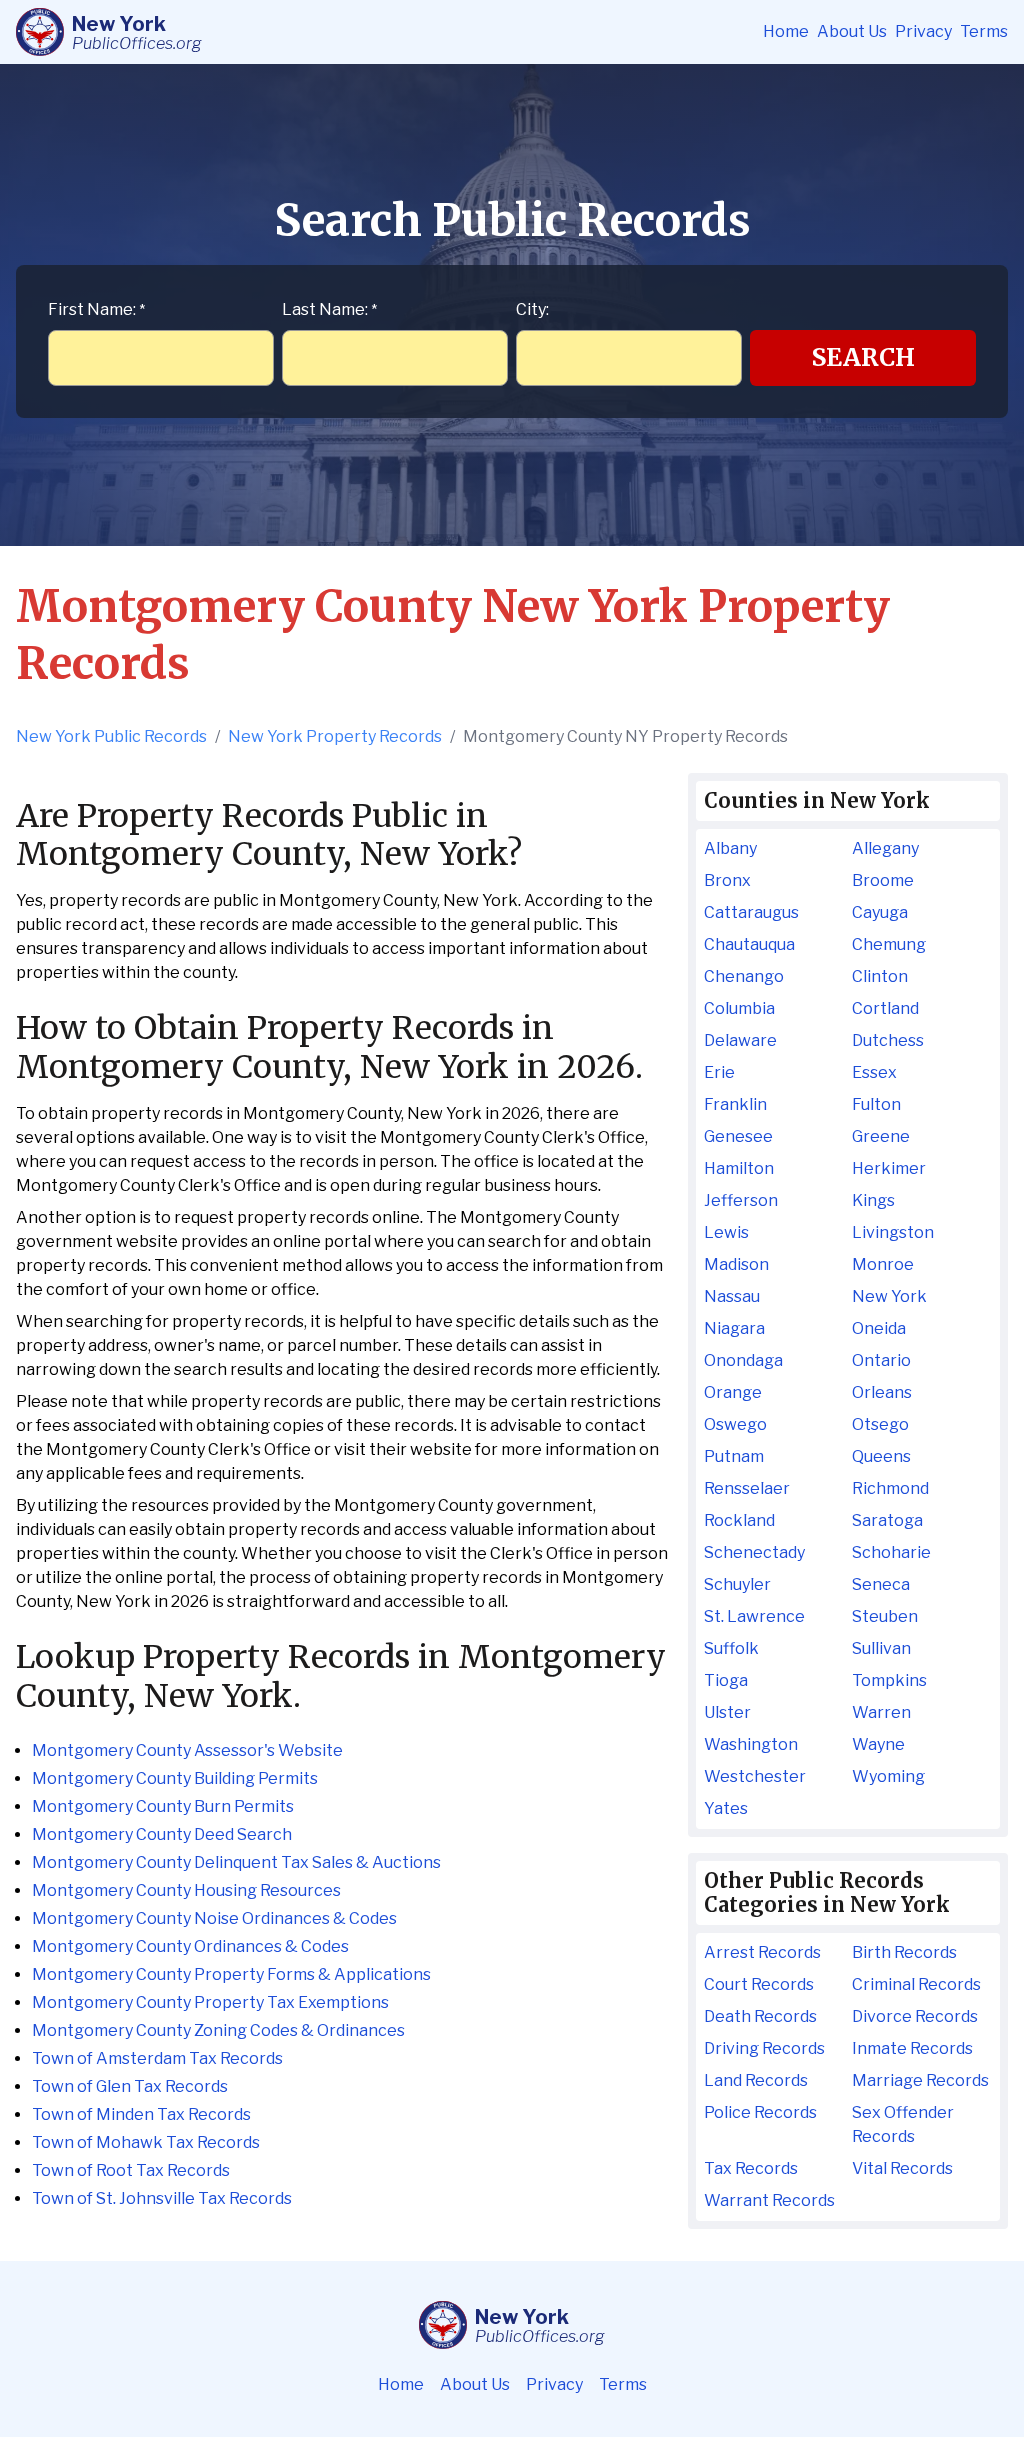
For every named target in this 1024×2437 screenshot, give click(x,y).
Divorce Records (915, 2016)
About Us (852, 31)
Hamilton (739, 1168)
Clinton (880, 976)
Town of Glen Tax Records (130, 2086)
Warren (881, 1712)
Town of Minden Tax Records (141, 2114)
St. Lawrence (754, 1616)
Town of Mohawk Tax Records (146, 2142)
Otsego (880, 1424)
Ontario (881, 1360)
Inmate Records (912, 2048)
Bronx (727, 880)
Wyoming (888, 1776)
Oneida (879, 1328)
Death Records (760, 2016)
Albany (730, 848)
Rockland (739, 1520)
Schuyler (737, 1584)
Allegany (885, 848)
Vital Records (902, 2168)
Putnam (734, 1456)
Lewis (726, 1232)
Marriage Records (920, 2080)
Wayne (878, 1744)
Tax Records (751, 2168)
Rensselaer (747, 1488)
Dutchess (888, 1040)
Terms (984, 31)
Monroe (883, 1264)
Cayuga (880, 912)
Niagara (734, 1328)
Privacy (923, 31)
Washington (751, 1744)
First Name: (96, 309)
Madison (736, 1264)
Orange (733, 1392)
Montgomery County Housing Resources (186, 1890)
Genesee (738, 1136)
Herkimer (889, 1168)
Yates (726, 1808)
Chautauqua (749, 944)
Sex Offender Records (903, 2124)
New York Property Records (335, 736)
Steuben (885, 1616)
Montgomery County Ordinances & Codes (190, 1946)
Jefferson (741, 1200)
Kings (873, 1200)
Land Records (756, 2080)
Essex (874, 1072)
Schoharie (891, 1552)
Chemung (889, 944)
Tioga (726, 1680)
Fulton (876, 1104)
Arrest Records (762, 1952)
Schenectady (754, 1552)
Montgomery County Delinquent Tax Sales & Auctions (236, 1862)
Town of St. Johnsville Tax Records (162, 2198)
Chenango (744, 976)
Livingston (893, 1232)
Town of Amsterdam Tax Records (157, 2058)
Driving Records (764, 2048)
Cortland (885, 1008)
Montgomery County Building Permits (175, 1778)
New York (889, 1296)
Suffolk (731, 1648)
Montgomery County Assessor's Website (187, 1750)
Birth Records (904, 1952)
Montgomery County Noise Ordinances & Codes (214, 1918)
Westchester (755, 1776)
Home (786, 31)
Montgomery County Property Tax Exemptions (210, 2002)
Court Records (759, 1984)
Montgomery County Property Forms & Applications (231, 1974)
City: (532, 309)
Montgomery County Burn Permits (163, 1806)
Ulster (727, 1712)
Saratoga (887, 1520)
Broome (883, 880)
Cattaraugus (751, 912)
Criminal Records (916, 1984)
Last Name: (329, 309)
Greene (881, 1136)
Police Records (760, 2112)
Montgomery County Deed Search (162, 1834)
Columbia (739, 1008)
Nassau (732, 1296)
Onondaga (743, 1360)
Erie (719, 1072)
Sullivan (881, 1648)
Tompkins (889, 1680)
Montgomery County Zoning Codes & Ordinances (218, 2030)
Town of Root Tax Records (131, 2170)
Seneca (881, 1584)
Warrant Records (769, 2200)
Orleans (882, 1392)
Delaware (740, 1040)
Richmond (890, 1488)
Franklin (735, 1104)
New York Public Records (111, 736)
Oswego (735, 1424)
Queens (881, 1456)
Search (863, 357)
